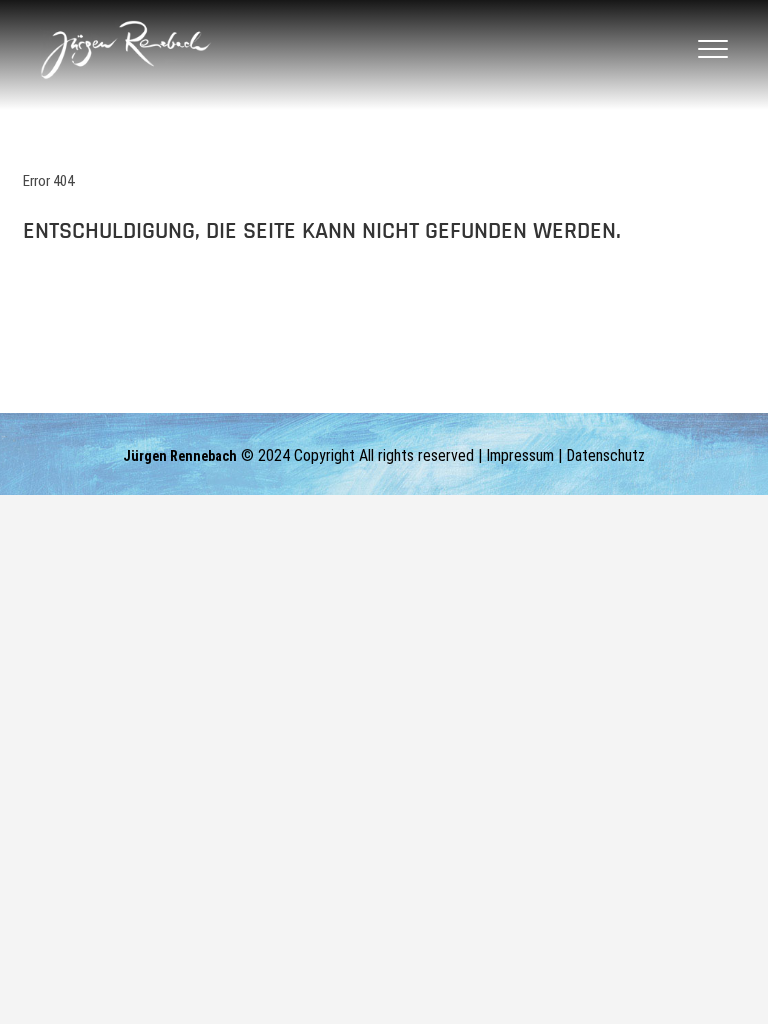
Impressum (520, 455)
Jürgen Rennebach (180, 456)
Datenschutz (605, 455)
